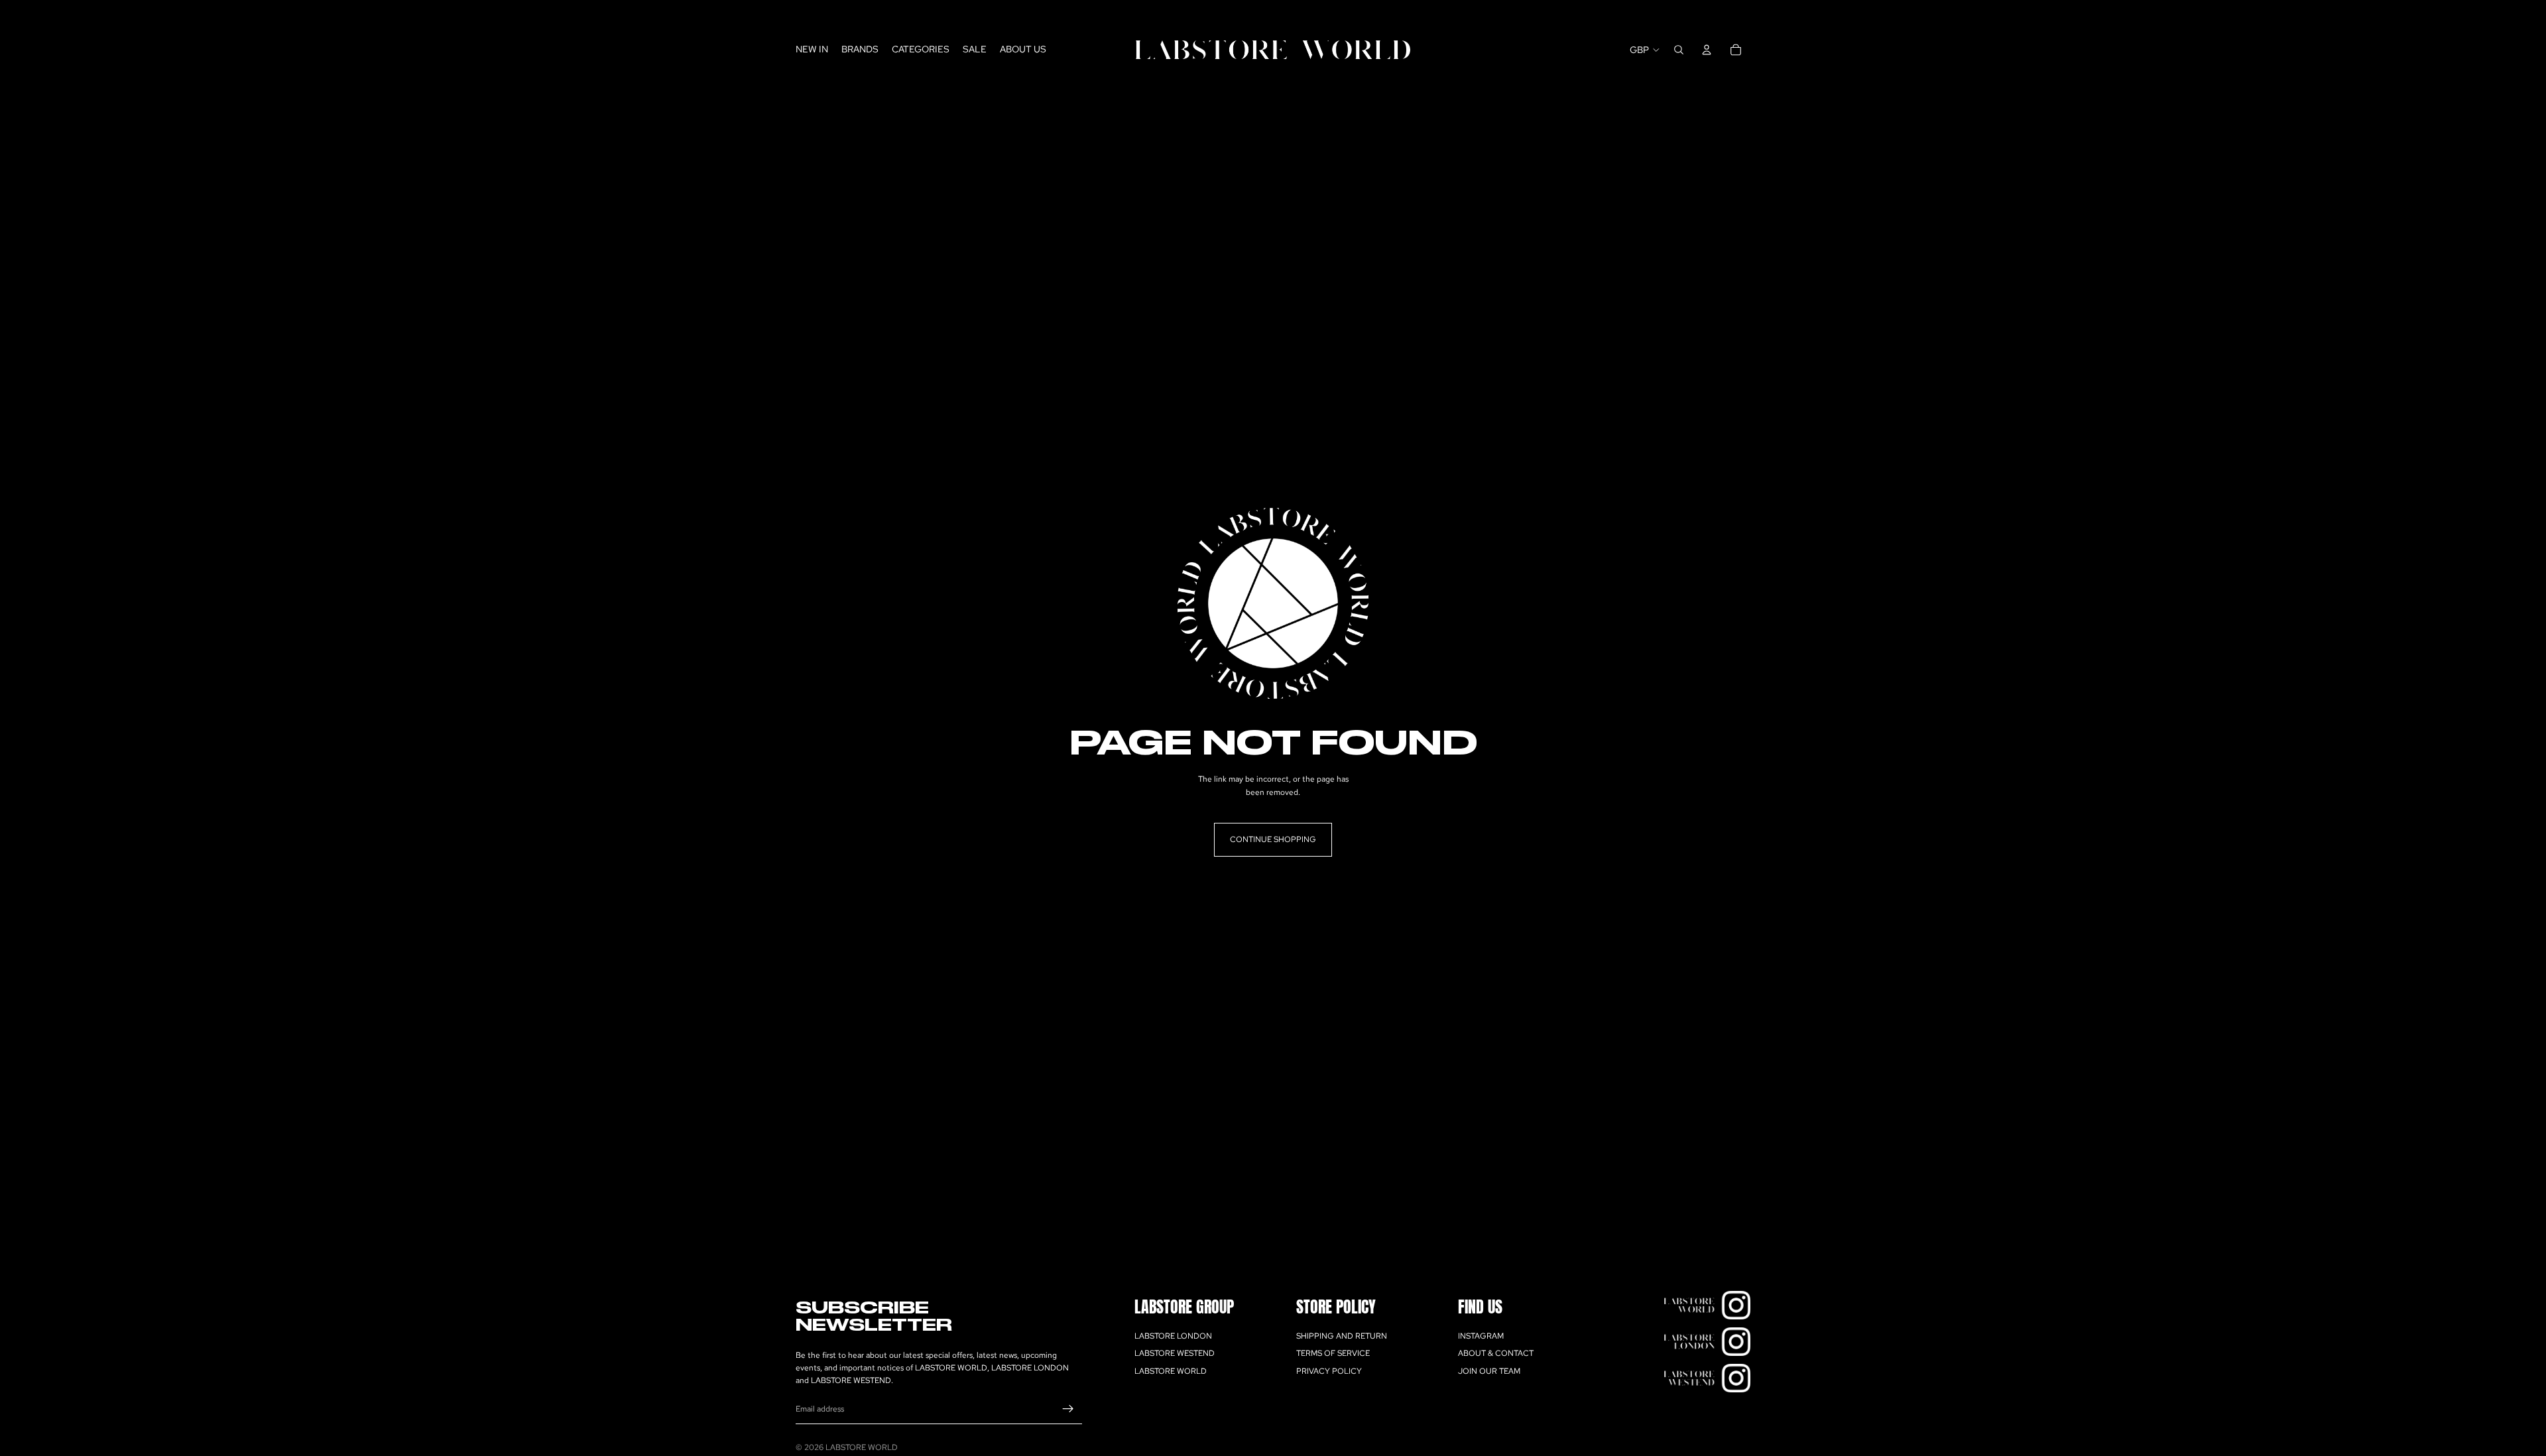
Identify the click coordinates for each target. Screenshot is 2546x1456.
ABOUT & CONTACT (1496, 1353)
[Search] (1679, 50)
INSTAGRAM (1481, 1336)
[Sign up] (1068, 1409)
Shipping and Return (1342, 1336)
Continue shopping (1273, 839)
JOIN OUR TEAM (1489, 1371)
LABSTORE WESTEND (1175, 1353)
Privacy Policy (1329, 1371)
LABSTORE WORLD (1171, 1371)
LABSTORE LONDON (1173, 1336)
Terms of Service (1333, 1353)
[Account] (1707, 50)
